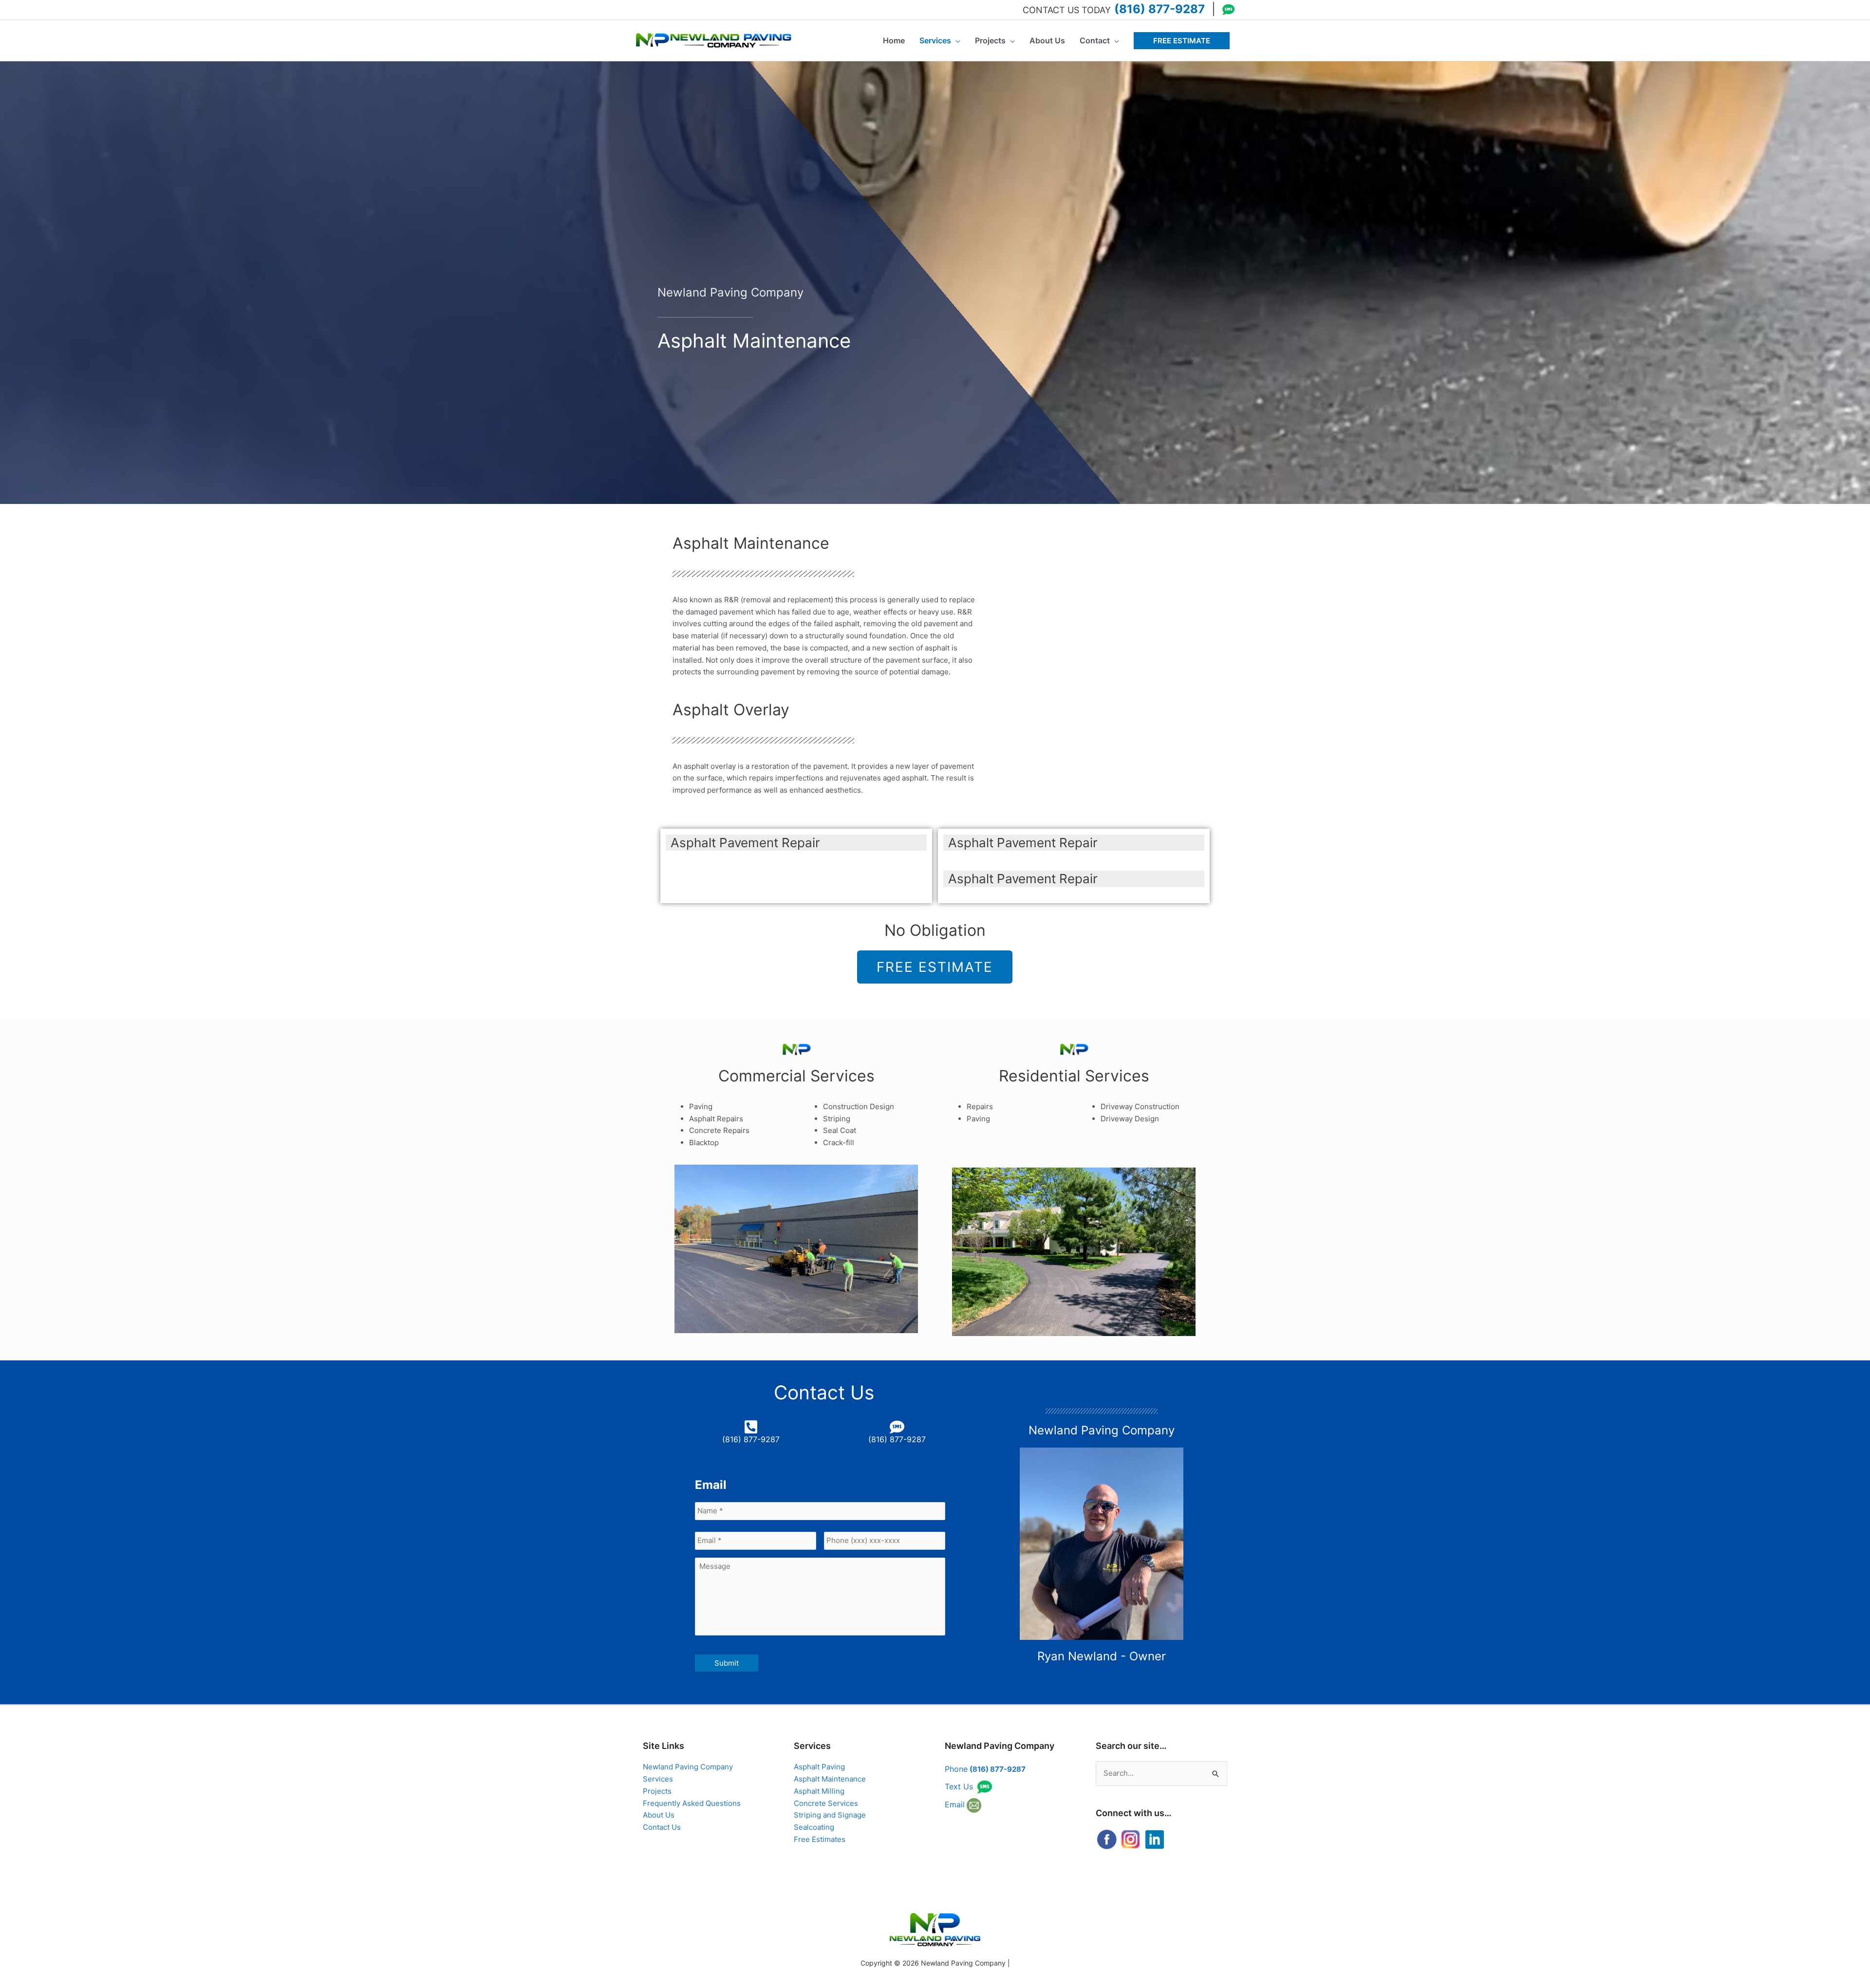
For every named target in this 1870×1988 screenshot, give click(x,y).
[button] (1182, 41)
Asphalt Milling (819, 1791)
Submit (727, 1663)
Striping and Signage (830, 1815)
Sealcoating (814, 1827)
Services (658, 1779)
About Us (659, 1815)
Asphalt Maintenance (830, 1779)
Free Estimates (820, 1839)
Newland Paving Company (688, 1767)
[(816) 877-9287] (751, 1427)
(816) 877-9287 (1159, 9)
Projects (657, 1791)
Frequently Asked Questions (692, 1803)
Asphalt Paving (819, 1767)
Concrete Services (826, 1803)
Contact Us (662, 1827)
